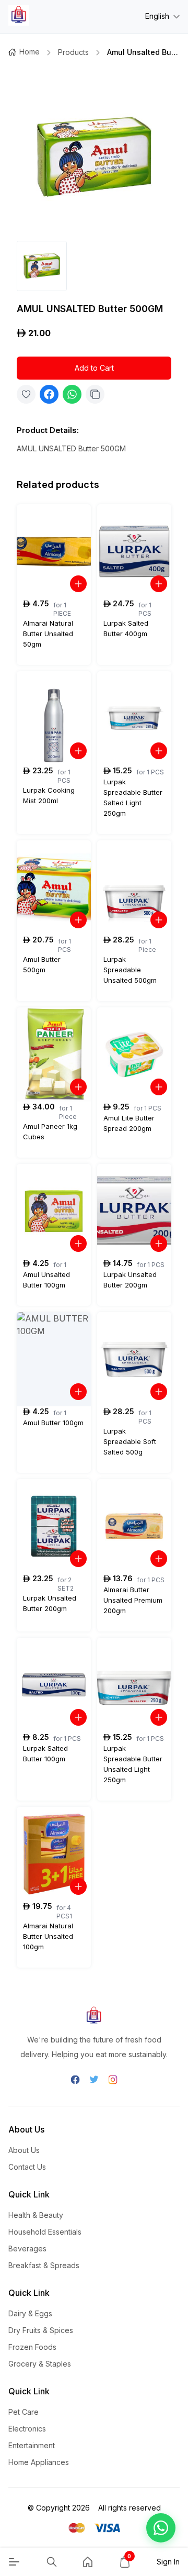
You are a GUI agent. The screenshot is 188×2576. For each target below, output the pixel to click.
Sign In (168, 2562)
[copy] (95, 394)
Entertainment (32, 2445)
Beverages (27, 2249)
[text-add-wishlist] (26, 394)
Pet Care (23, 2412)
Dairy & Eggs (30, 2313)
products (73, 52)
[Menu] (14, 2562)
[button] (161, 2528)
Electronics (27, 2429)
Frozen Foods (32, 2347)
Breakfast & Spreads (44, 2265)
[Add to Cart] (78, 584)
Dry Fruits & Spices (41, 2330)
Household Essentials (45, 2232)
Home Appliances (39, 2462)
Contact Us (27, 2167)
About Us (24, 2150)
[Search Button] (52, 2562)
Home (30, 52)
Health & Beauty (36, 2215)
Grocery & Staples (40, 2364)
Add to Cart (94, 368)
